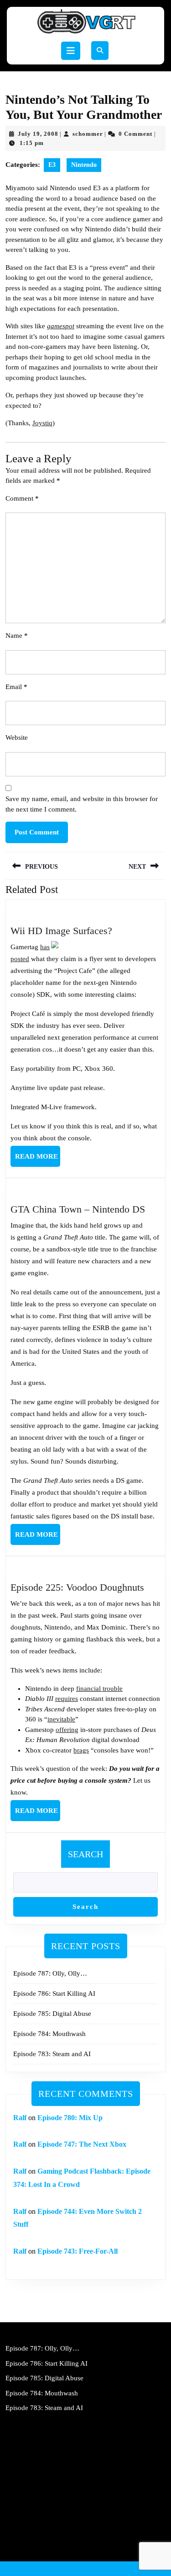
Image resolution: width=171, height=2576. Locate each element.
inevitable (61, 1719)
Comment (22, 498)
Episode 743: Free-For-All (78, 2251)
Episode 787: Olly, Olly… (50, 1973)
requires (67, 1699)
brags (81, 1750)
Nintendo (84, 165)
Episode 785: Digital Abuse (52, 2014)
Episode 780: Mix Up (70, 2118)
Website (17, 738)
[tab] (71, 51)
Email (16, 687)
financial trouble (99, 1689)
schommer (88, 134)
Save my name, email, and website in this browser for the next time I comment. (82, 804)
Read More (38, 1160)
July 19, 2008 (38, 134)
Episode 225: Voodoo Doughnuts (77, 1587)
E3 (52, 165)
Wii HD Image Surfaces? (61, 931)
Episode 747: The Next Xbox (82, 2144)
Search (85, 1854)
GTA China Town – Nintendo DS (78, 1209)
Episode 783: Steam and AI (52, 2054)
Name (17, 636)
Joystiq (42, 423)
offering (67, 1730)
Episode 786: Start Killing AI (54, 1993)
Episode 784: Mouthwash (49, 2034)
